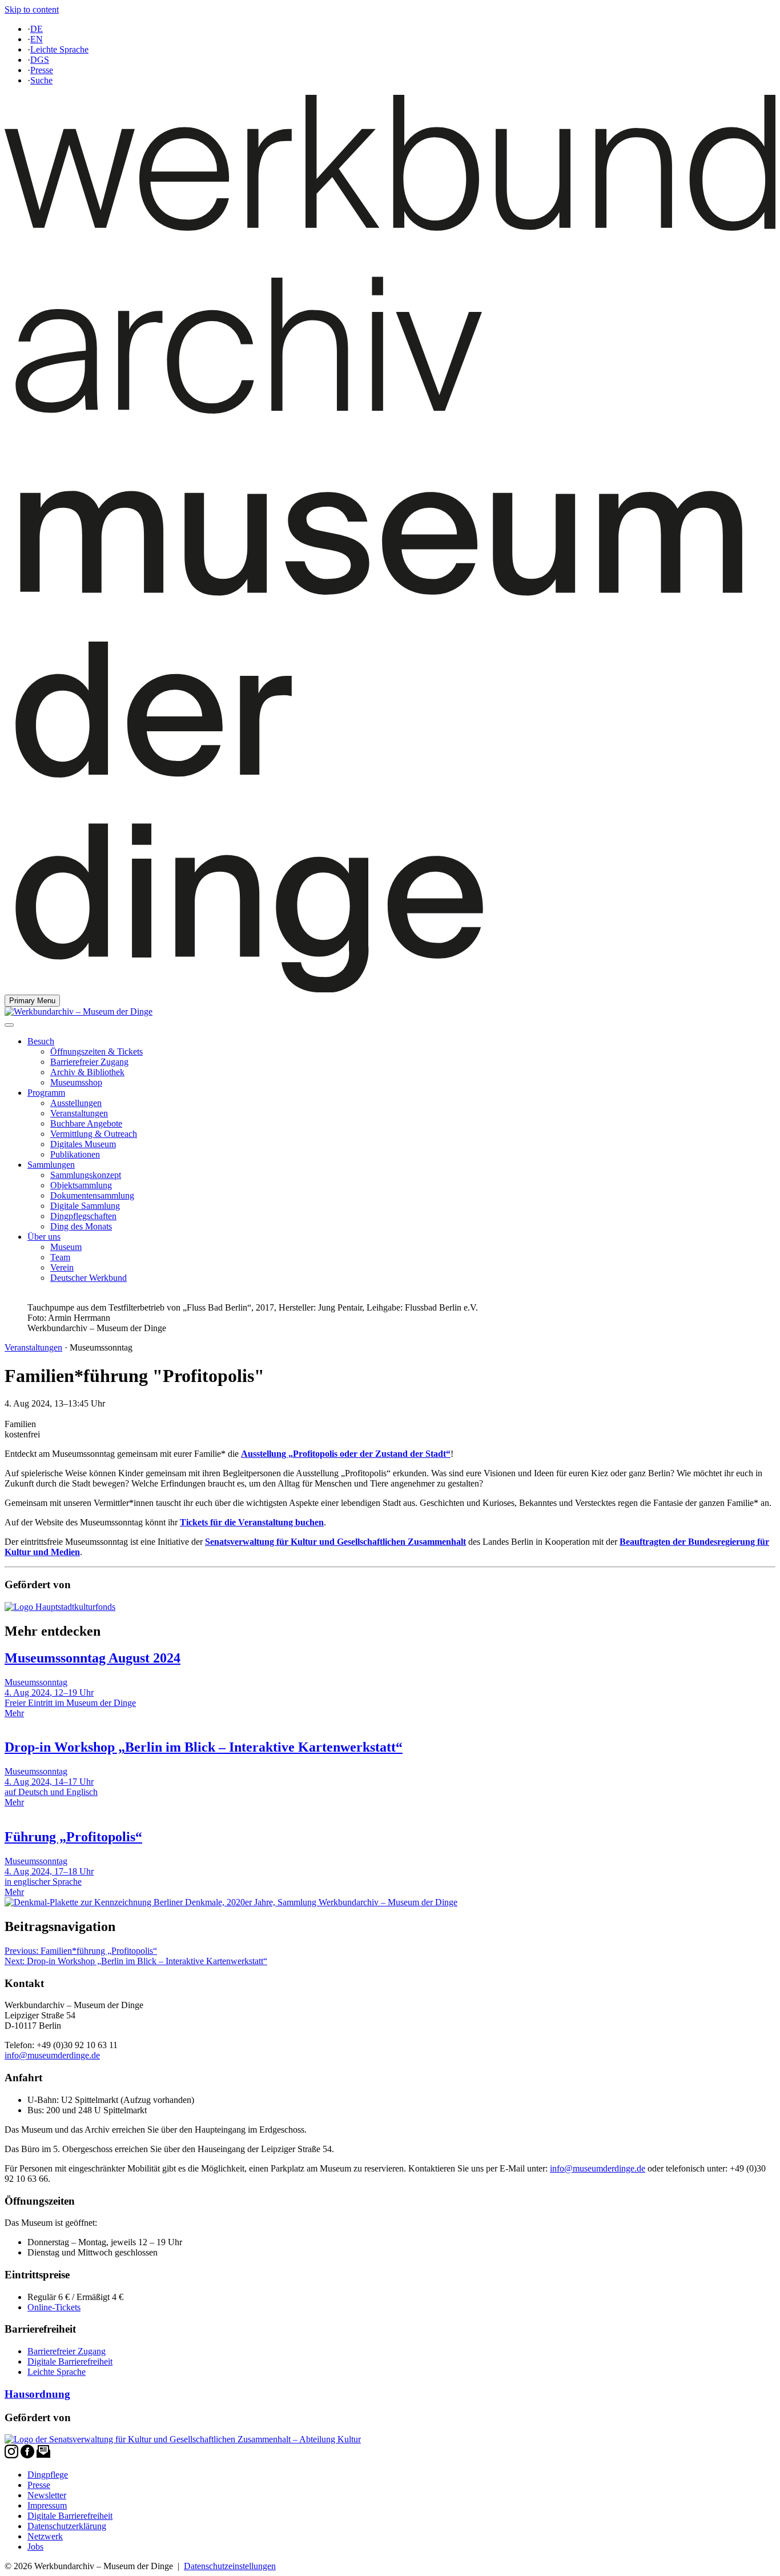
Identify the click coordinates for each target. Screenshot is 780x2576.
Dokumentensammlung (92, 1195)
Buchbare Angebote (86, 1123)
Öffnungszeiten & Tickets (97, 1051)
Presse (42, 70)
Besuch (41, 1041)
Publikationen (75, 1154)
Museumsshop (76, 1082)
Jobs (35, 2547)
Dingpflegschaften (83, 1216)
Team (60, 1257)
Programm (46, 1093)
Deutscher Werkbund (89, 1278)
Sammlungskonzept (86, 1175)
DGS (40, 60)
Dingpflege (48, 2475)
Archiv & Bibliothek (87, 1072)
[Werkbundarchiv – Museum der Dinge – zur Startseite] (390, 989)
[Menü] (9, 1025)
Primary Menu (32, 1001)
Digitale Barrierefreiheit (70, 2361)
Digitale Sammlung (85, 1206)
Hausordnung (37, 2394)
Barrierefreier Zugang (89, 1062)
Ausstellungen (76, 1103)
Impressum (47, 2505)
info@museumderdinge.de (52, 2055)
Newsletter (47, 2495)
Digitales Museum (83, 1144)
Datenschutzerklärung (67, 2526)
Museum (66, 1247)
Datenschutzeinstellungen (230, 2566)
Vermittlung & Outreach (94, 1134)
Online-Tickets (54, 2307)
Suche (41, 80)
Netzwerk (45, 2536)
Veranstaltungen (79, 1113)
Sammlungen (51, 1165)
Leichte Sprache (59, 49)
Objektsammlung (81, 1185)
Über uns (44, 1237)
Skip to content (32, 9)
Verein (62, 1267)
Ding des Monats (81, 1226)
